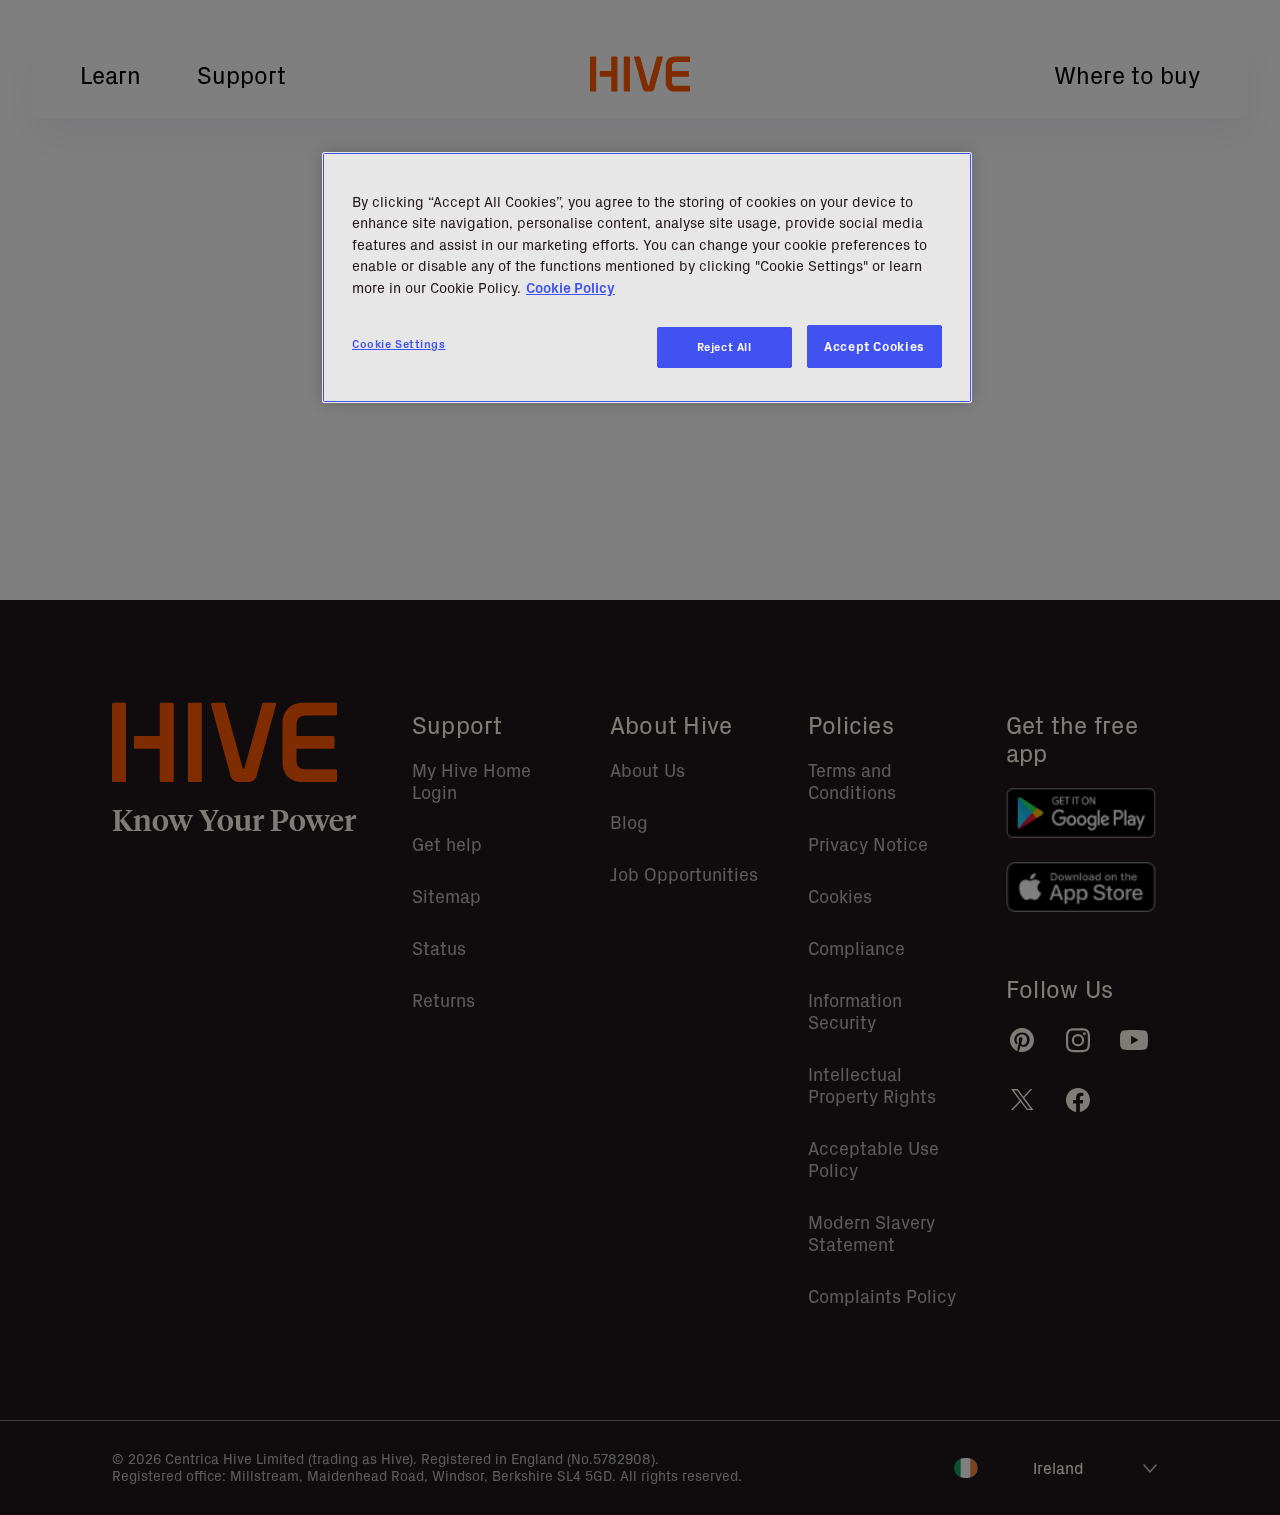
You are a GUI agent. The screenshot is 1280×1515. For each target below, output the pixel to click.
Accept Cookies (874, 346)
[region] (647, 278)
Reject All (724, 347)
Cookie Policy (570, 288)
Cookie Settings (399, 344)
